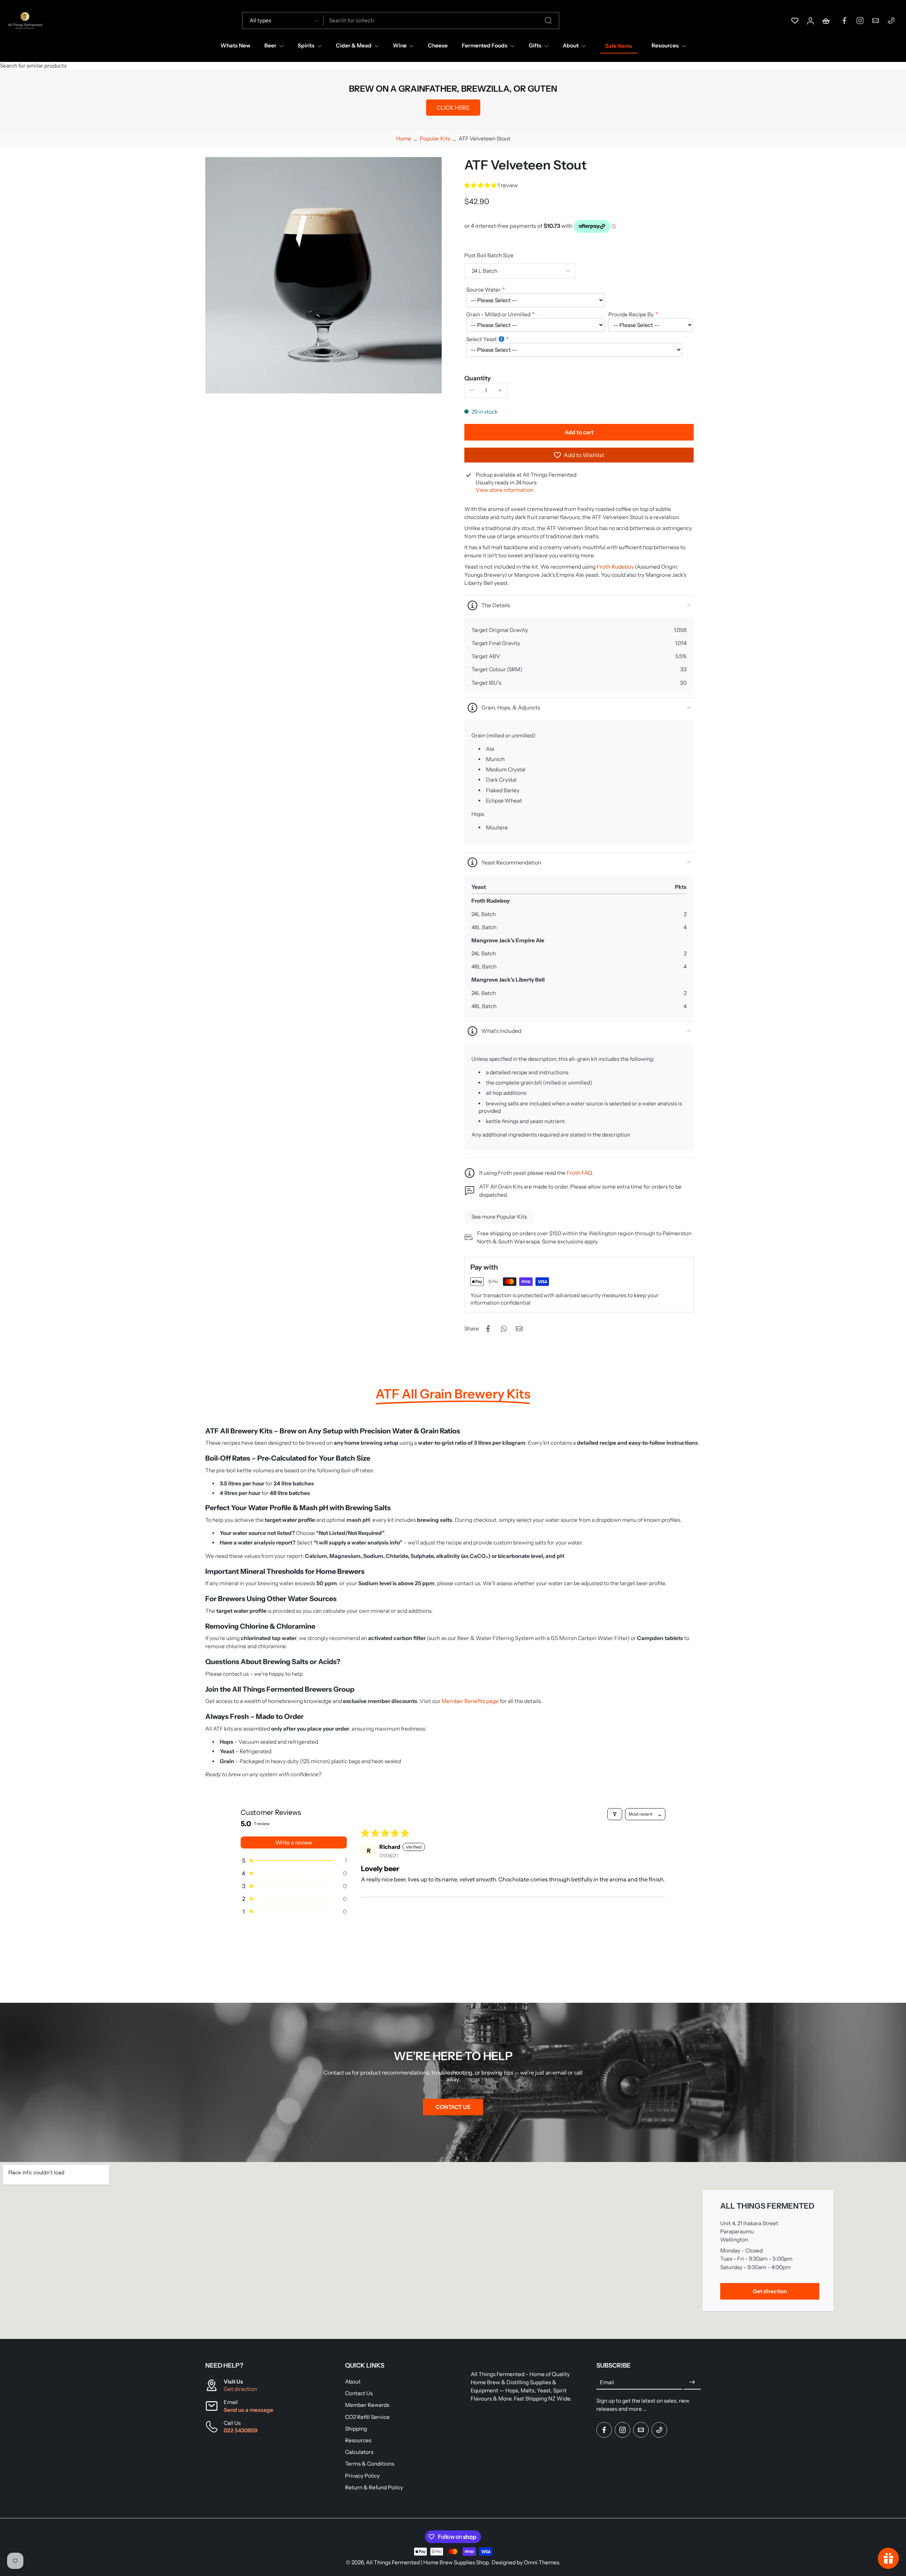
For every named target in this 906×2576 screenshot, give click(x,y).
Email (607, 2382)
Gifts (535, 45)
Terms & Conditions (370, 2464)
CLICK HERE (453, 108)
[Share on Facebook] (488, 1329)
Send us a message (248, 2410)
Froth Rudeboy (615, 567)
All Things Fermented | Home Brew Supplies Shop (427, 2562)
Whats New (235, 45)
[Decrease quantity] (472, 390)
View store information (504, 490)
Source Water (483, 290)
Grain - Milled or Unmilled (498, 314)
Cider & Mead (354, 45)
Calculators (359, 2452)
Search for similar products (33, 66)
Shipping (356, 2429)
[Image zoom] (323, 275)
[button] (481, 185)
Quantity (478, 378)
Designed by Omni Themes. (526, 2562)
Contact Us (359, 2393)
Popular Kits (435, 139)
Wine (400, 45)
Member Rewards (367, 2405)
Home (404, 139)
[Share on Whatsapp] (504, 1329)
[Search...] (548, 21)
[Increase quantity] (500, 390)
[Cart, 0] (826, 21)
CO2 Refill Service (367, 2417)
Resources (665, 45)
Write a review (294, 1842)
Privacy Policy (362, 2475)
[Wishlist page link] (795, 21)
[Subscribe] (692, 2382)
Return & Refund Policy (374, 2487)
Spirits (306, 45)
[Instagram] (860, 21)
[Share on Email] (519, 1329)
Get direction (240, 2389)
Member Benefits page (471, 1701)
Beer (270, 45)
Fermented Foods (485, 45)
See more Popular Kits (499, 1217)
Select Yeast (481, 339)
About (571, 45)
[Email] (876, 21)
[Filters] (615, 1814)
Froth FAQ (579, 1173)
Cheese (438, 45)
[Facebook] (844, 21)
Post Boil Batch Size (489, 255)
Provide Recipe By (631, 314)
